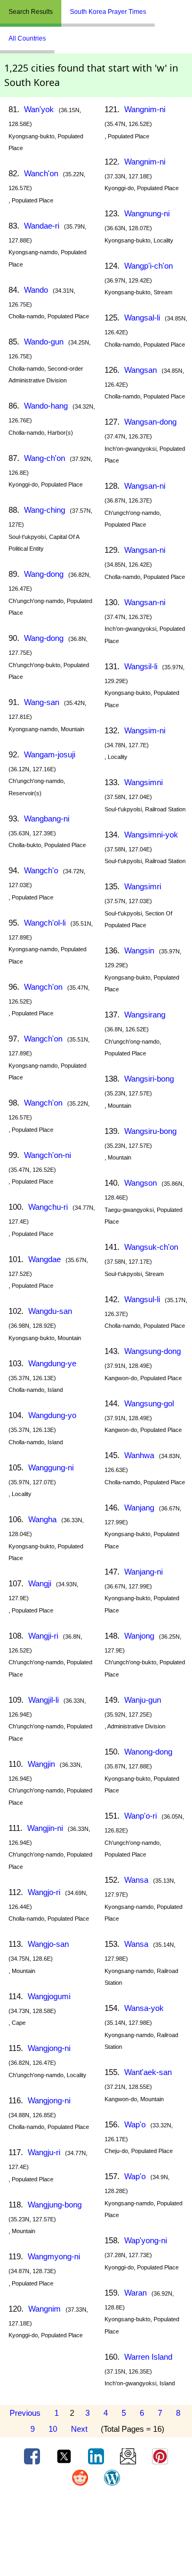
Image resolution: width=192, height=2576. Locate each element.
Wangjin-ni (45, 1828)
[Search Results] (157, 7)
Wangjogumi (49, 1996)
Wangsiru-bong (150, 1131)
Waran (135, 2293)
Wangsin (139, 950)
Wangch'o (41, 870)
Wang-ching (45, 510)
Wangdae (45, 1259)
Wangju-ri (44, 2152)
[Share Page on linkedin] (97, 2456)
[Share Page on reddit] (81, 2477)
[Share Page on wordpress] (112, 2477)
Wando (36, 290)
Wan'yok (39, 109)
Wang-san (42, 702)
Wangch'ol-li (45, 923)
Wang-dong (44, 574)
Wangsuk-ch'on (151, 1247)
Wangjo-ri (44, 1892)
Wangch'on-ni (47, 1155)
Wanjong (139, 1636)
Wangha (42, 1519)
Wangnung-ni (147, 213)
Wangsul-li (142, 1299)
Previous (25, 2413)
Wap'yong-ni (146, 2240)
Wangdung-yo (52, 1415)
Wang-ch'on (45, 458)
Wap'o (135, 2124)
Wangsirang (145, 1015)
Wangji (40, 1583)
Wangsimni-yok (151, 835)
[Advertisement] (96, 2535)
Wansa (136, 1880)
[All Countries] (168, 7)
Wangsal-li (142, 318)
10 (53, 2429)
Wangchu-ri (48, 1207)
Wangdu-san (50, 1311)
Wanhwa (139, 1455)
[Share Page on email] (129, 2456)
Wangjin (41, 1764)
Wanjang (139, 1508)
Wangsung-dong (153, 1351)
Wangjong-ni (49, 2048)
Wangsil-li (141, 666)
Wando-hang (46, 406)
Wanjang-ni (143, 1572)
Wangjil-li (43, 1700)
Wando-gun (44, 342)
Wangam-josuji (50, 754)
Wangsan (141, 370)
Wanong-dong (148, 1752)
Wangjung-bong (55, 2205)
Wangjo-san (48, 1944)
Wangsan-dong (150, 422)
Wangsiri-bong (149, 1079)
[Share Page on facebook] (33, 2456)
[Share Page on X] (65, 2456)
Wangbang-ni (47, 819)
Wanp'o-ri (141, 1816)
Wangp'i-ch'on (149, 266)
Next (79, 2429)
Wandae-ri (42, 226)
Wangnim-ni (145, 109)
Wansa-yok (144, 2008)
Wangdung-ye (52, 1363)
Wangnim (45, 2309)
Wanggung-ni (51, 1467)
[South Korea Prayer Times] (163, 7)
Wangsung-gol (149, 1403)
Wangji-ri (43, 1636)
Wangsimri (143, 886)
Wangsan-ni (145, 486)
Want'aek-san (148, 2072)
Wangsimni (143, 782)
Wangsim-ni (145, 730)
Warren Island (148, 2357)
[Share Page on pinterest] (160, 2456)
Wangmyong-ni (54, 2256)
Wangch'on (43, 987)
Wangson (141, 1183)
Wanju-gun (143, 1700)
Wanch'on (41, 173)
